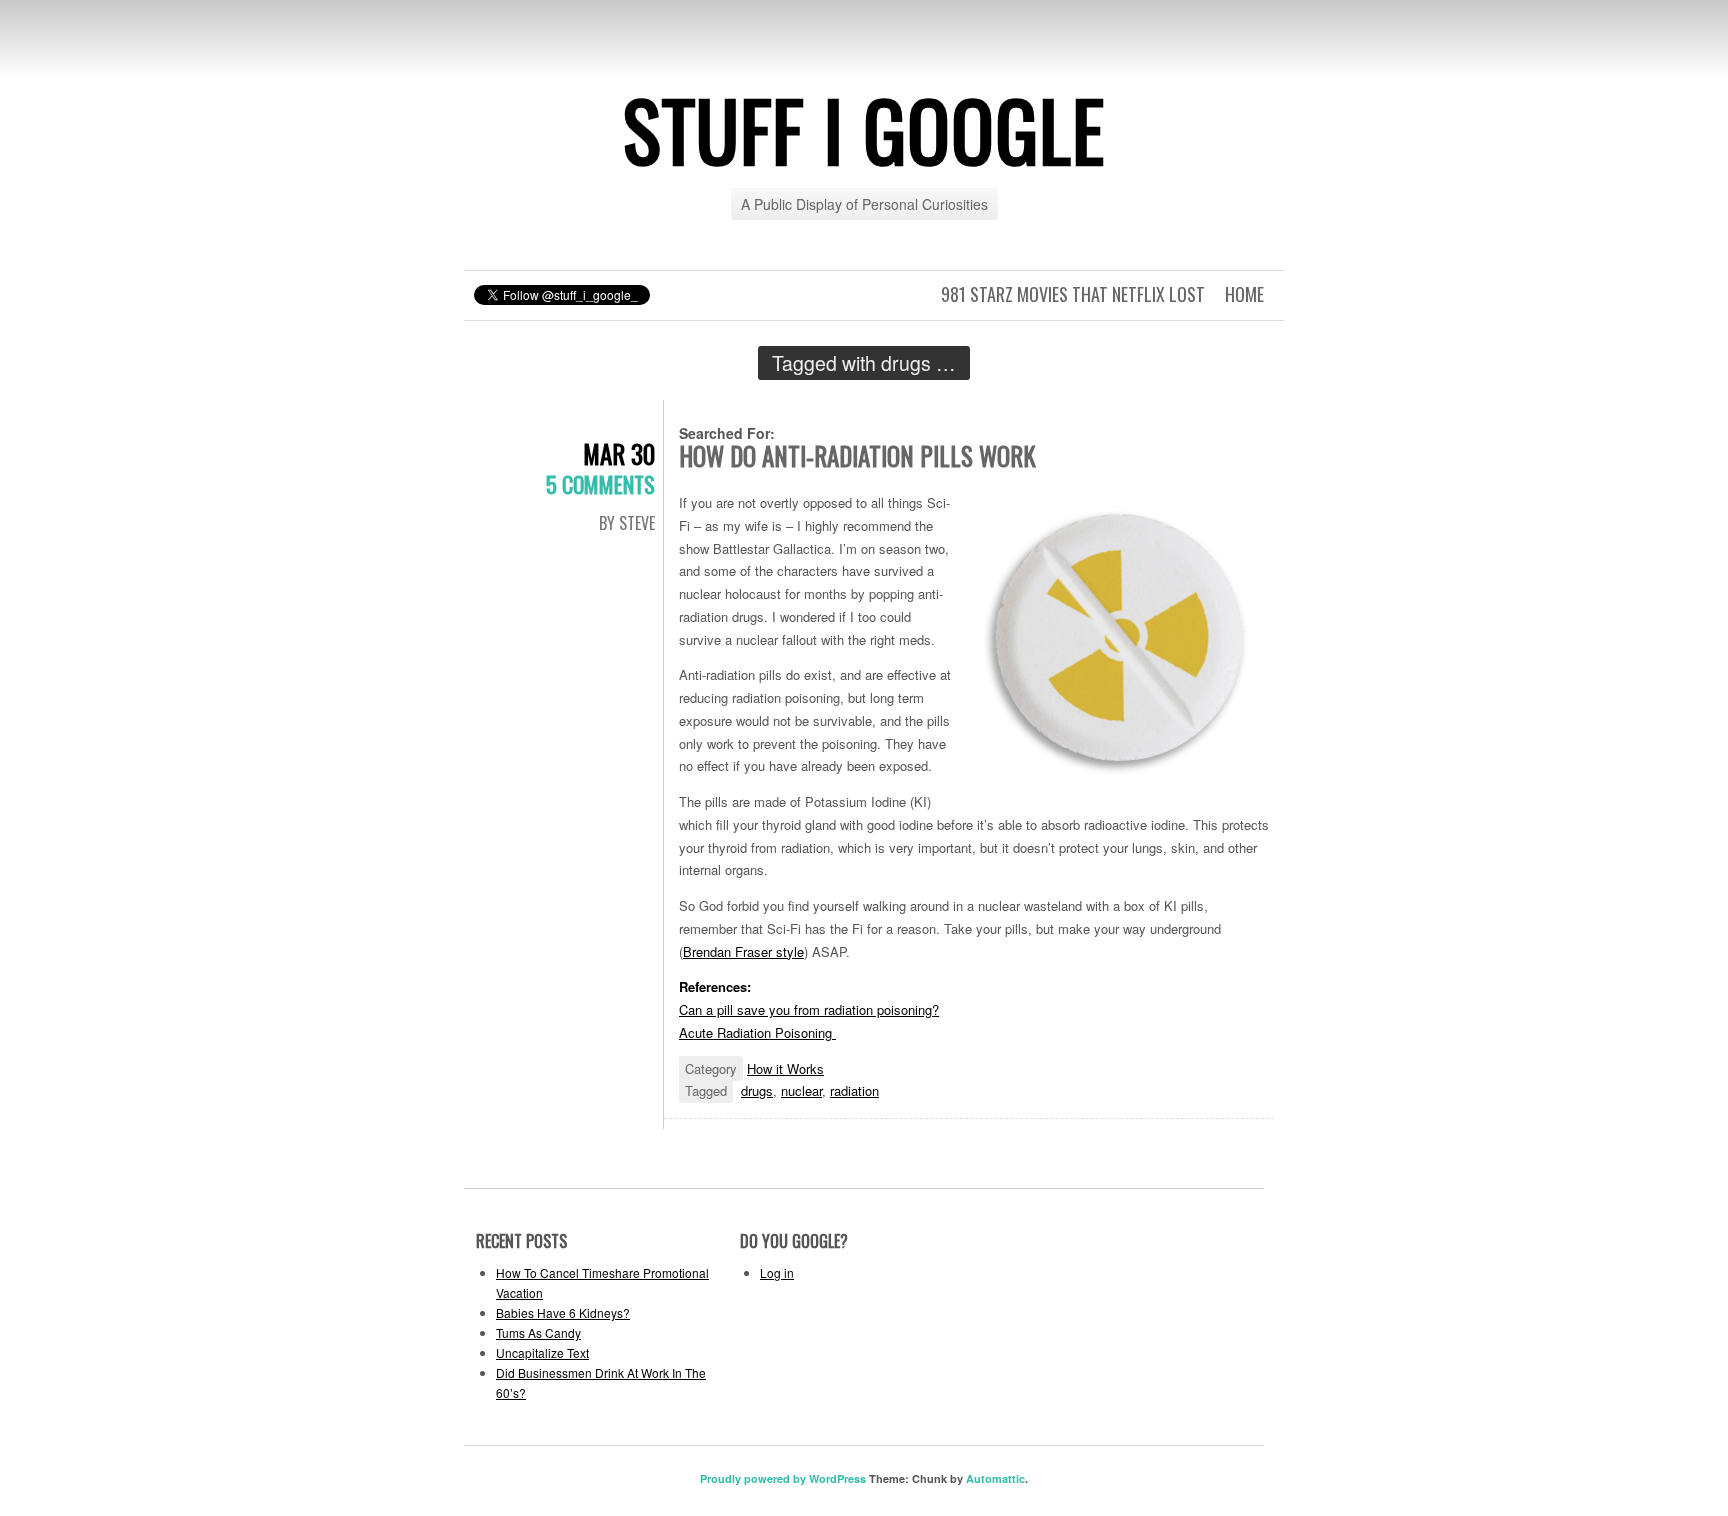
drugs (757, 1090)
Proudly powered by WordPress (783, 1478)
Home (1244, 294)
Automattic (995, 1478)
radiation (854, 1090)
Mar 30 (619, 453)
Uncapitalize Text (542, 1352)
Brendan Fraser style (743, 951)
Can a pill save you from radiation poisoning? (809, 1009)
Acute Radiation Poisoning (757, 1032)
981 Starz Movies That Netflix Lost (1073, 294)
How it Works (785, 1068)
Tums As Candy (538, 1332)
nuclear (801, 1090)
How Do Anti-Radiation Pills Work (857, 455)
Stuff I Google (864, 129)
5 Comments (600, 484)
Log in (777, 1272)
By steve (627, 523)
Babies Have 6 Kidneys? (563, 1312)
